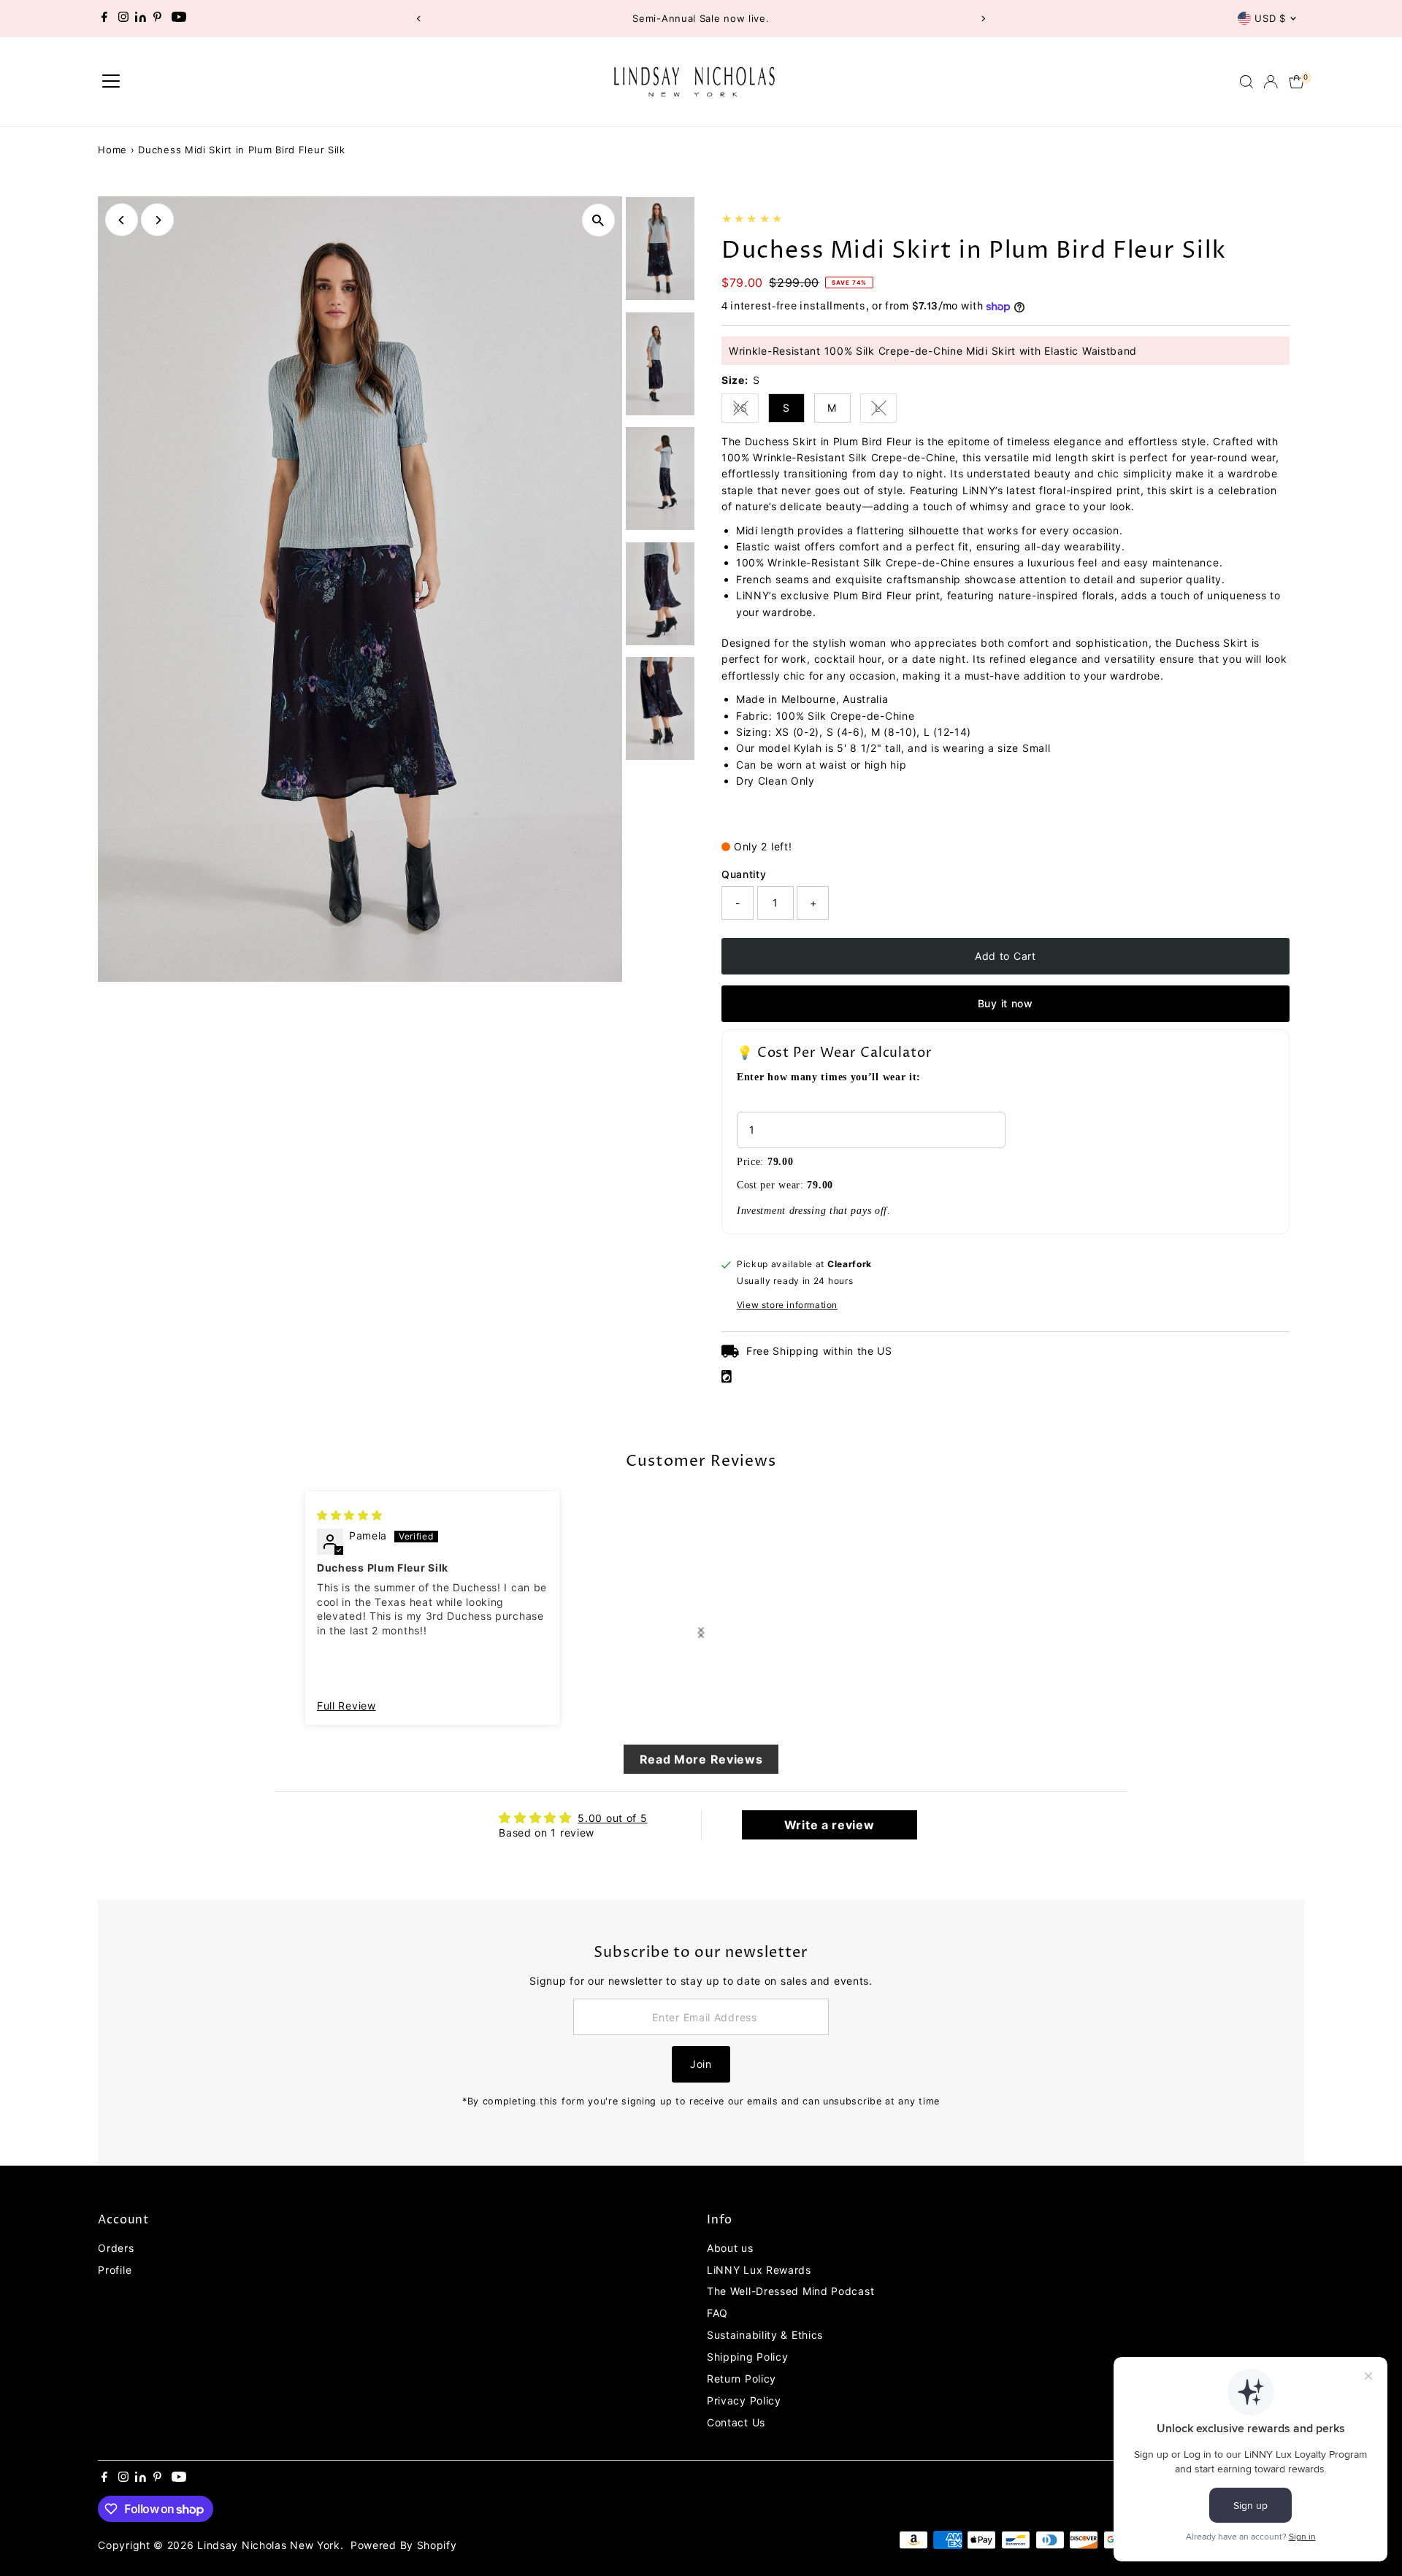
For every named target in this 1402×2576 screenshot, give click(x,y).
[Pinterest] (157, 18)
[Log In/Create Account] (1271, 82)
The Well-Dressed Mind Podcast (790, 2291)
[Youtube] (179, 18)
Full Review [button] (346, 1706)
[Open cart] (1296, 82)
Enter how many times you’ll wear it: (829, 1077)
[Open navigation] (111, 82)
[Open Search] (1246, 82)
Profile (115, 2270)
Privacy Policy (744, 2400)
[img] (350, 1515)
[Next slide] (701, 1633)
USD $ (1270, 18)
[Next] (983, 19)
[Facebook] (104, 18)
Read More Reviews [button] (701, 1759)
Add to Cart (1005, 956)
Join (701, 2064)
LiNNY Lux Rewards (759, 2270)
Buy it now (1005, 1003)
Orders (116, 2248)
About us (730, 2248)
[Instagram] (123, 18)
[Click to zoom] (598, 220)
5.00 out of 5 (612, 1818)
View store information (787, 1305)
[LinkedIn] (142, 18)
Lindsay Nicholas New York (269, 2545)
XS (746, 410)
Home (112, 150)
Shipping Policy (748, 2357)
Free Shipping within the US (819, 1351)
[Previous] (419, 19)
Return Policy (742, 2379)
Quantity (744, 874)
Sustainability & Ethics (765, 2335)
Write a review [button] (830, 1825)
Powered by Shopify (404, 2545)
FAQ (717, 2313)
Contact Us (736, 2422)
